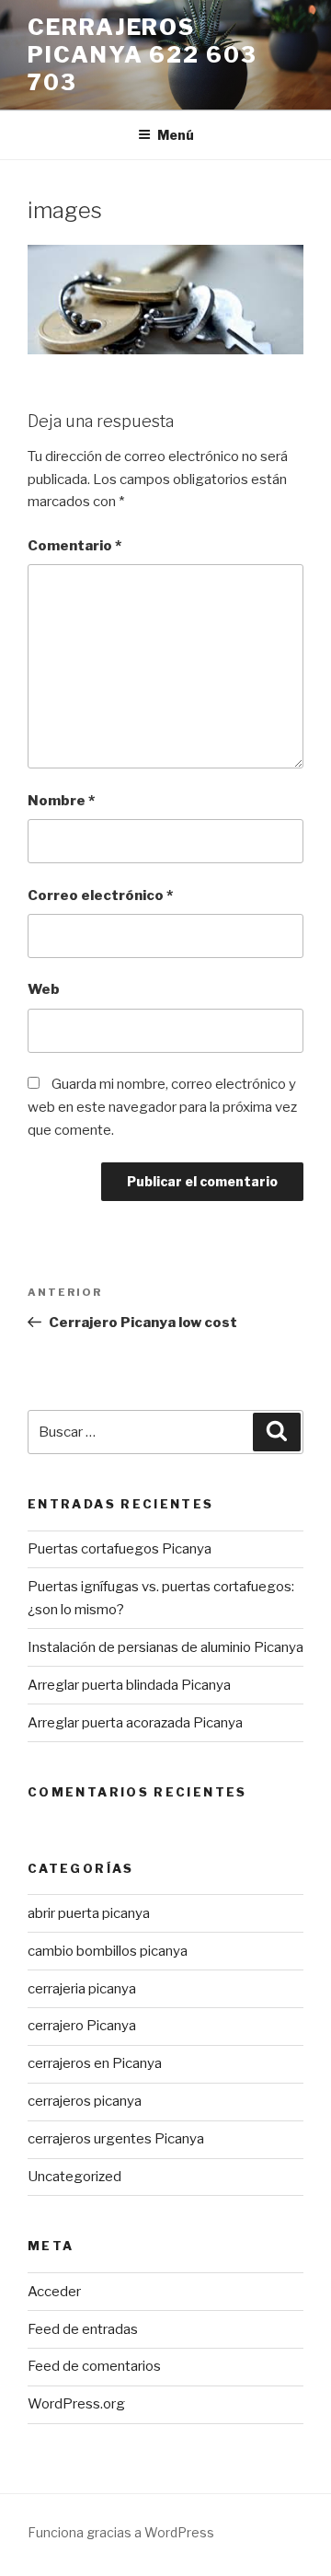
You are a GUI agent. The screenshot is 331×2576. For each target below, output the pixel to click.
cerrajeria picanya (82, 1989)
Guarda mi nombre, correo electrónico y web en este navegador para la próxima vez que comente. (162, 1107)
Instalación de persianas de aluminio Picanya (165, 1647)
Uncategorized (74, 2177)
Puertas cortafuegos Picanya (120, 1549)
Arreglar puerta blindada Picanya (129, 1685)
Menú (176, 135)
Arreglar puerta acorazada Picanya (135, 1723)
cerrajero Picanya (82, 2026)
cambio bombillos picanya (108, 1951)
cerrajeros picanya (85, 2101)
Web (44, 989)
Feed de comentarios (94, 2366)
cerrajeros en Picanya (95, 2063)
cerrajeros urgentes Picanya (116, 2139)
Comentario (74, 546)
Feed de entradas (83, 2329)
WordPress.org (76, 2404)
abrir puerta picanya (89, 1913)
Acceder (54, 2292)
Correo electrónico (100, 895)
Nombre (61, 801)
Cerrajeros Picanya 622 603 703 (143, 55)
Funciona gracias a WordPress (121, 2532)
